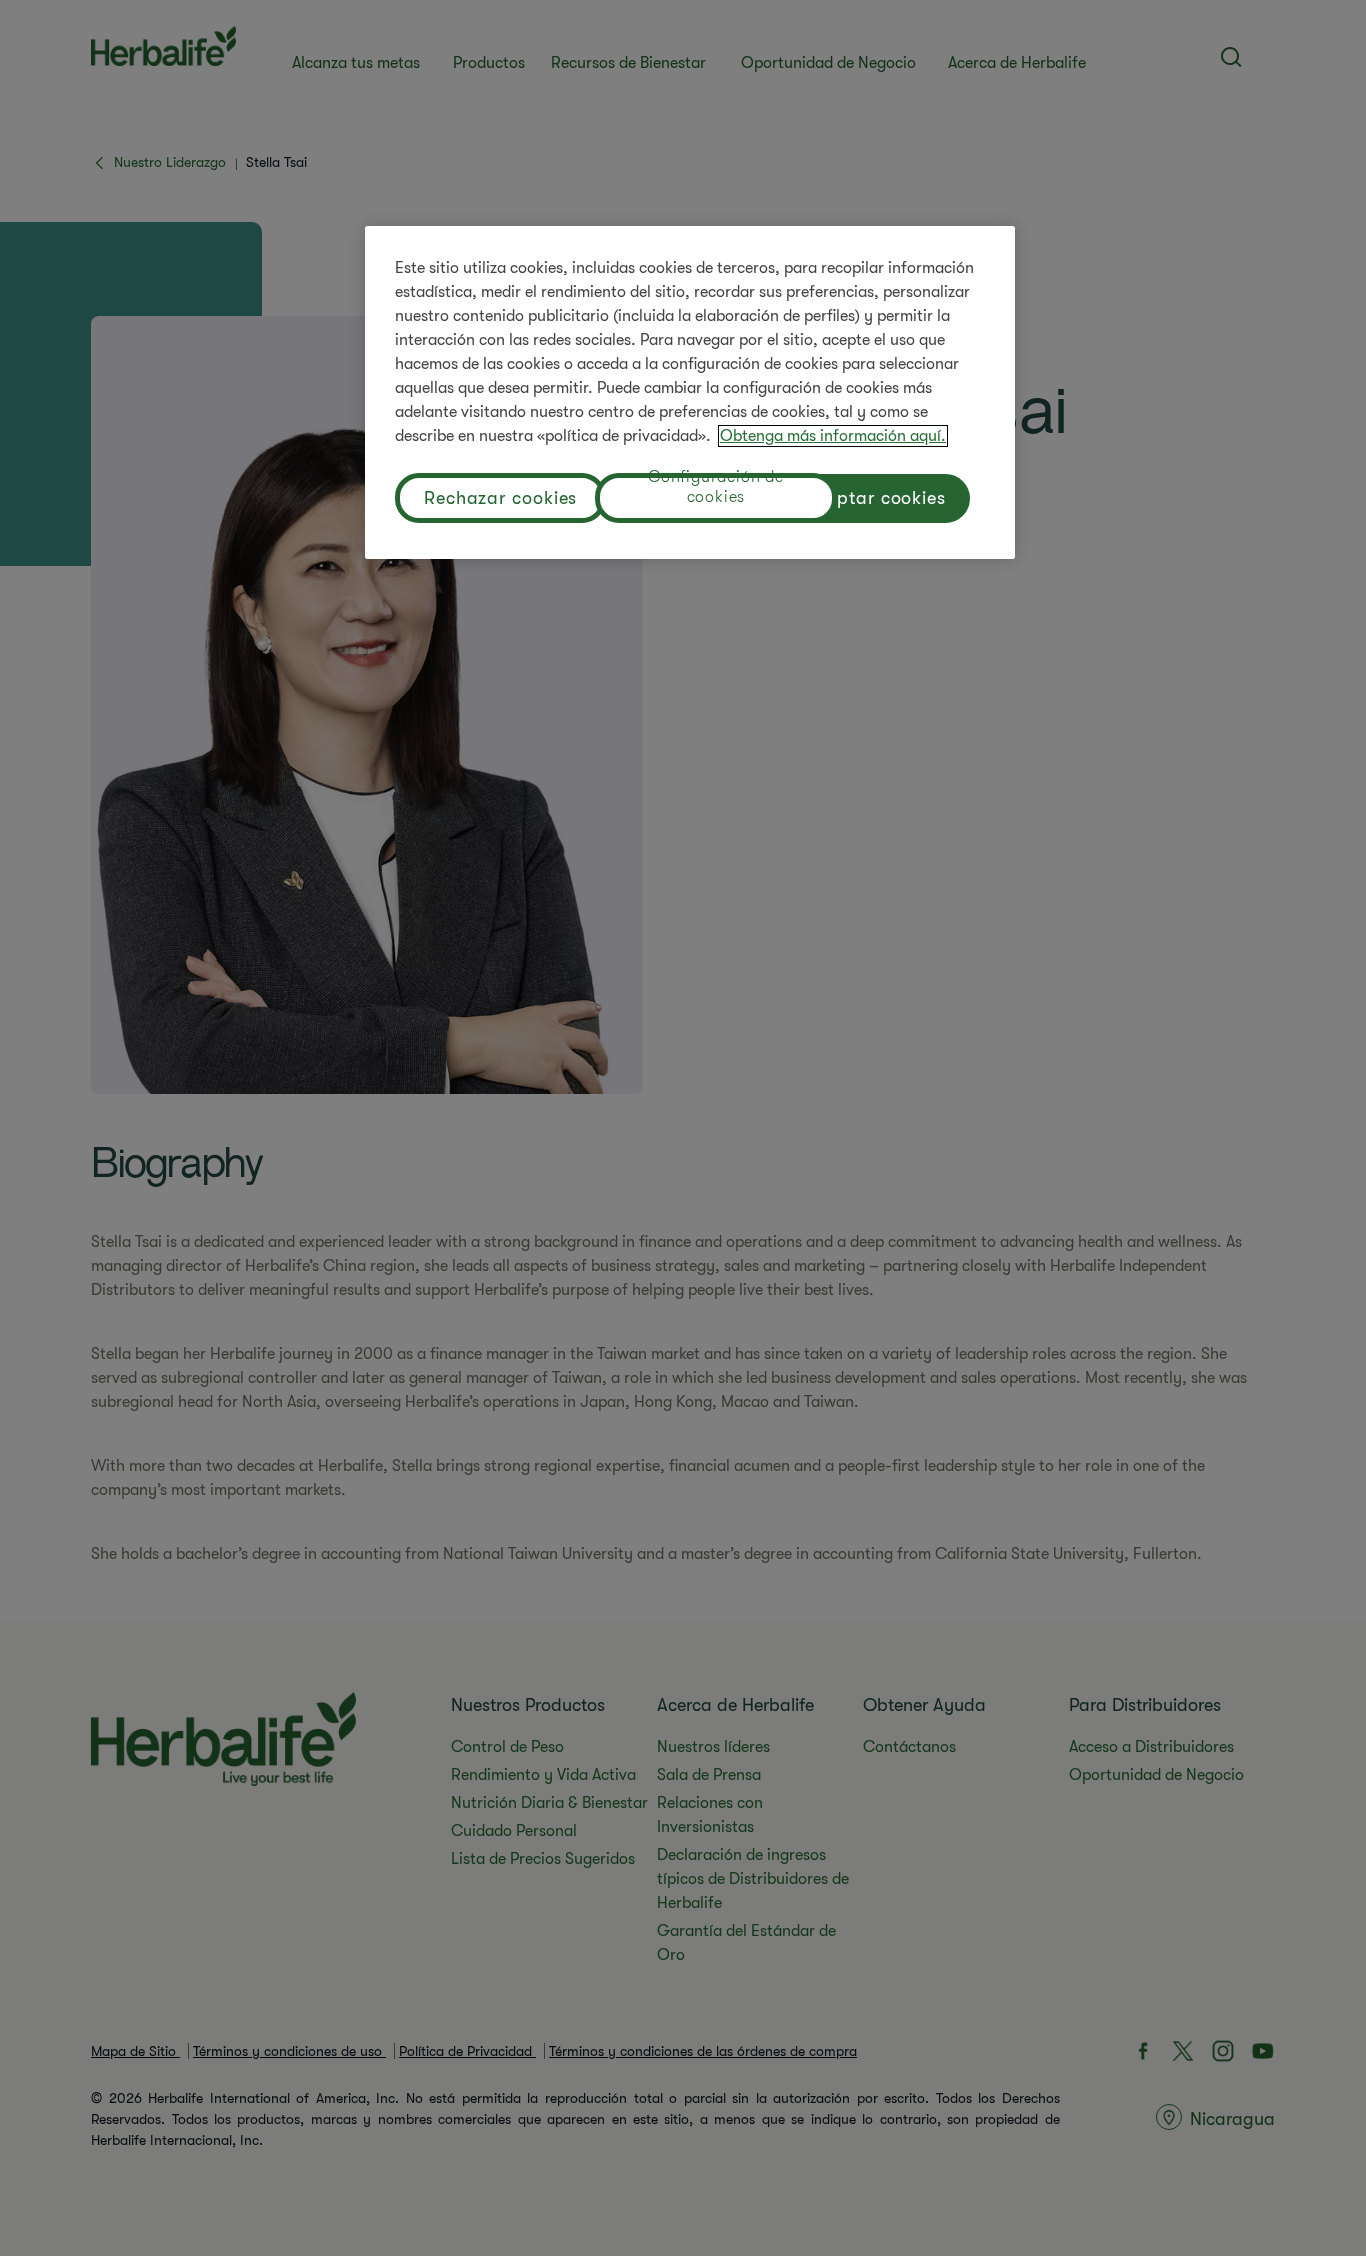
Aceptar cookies (876, 498)
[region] (690, 392)
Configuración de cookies (716, 489)
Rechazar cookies (500, 498)
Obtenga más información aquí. (833, 436)
